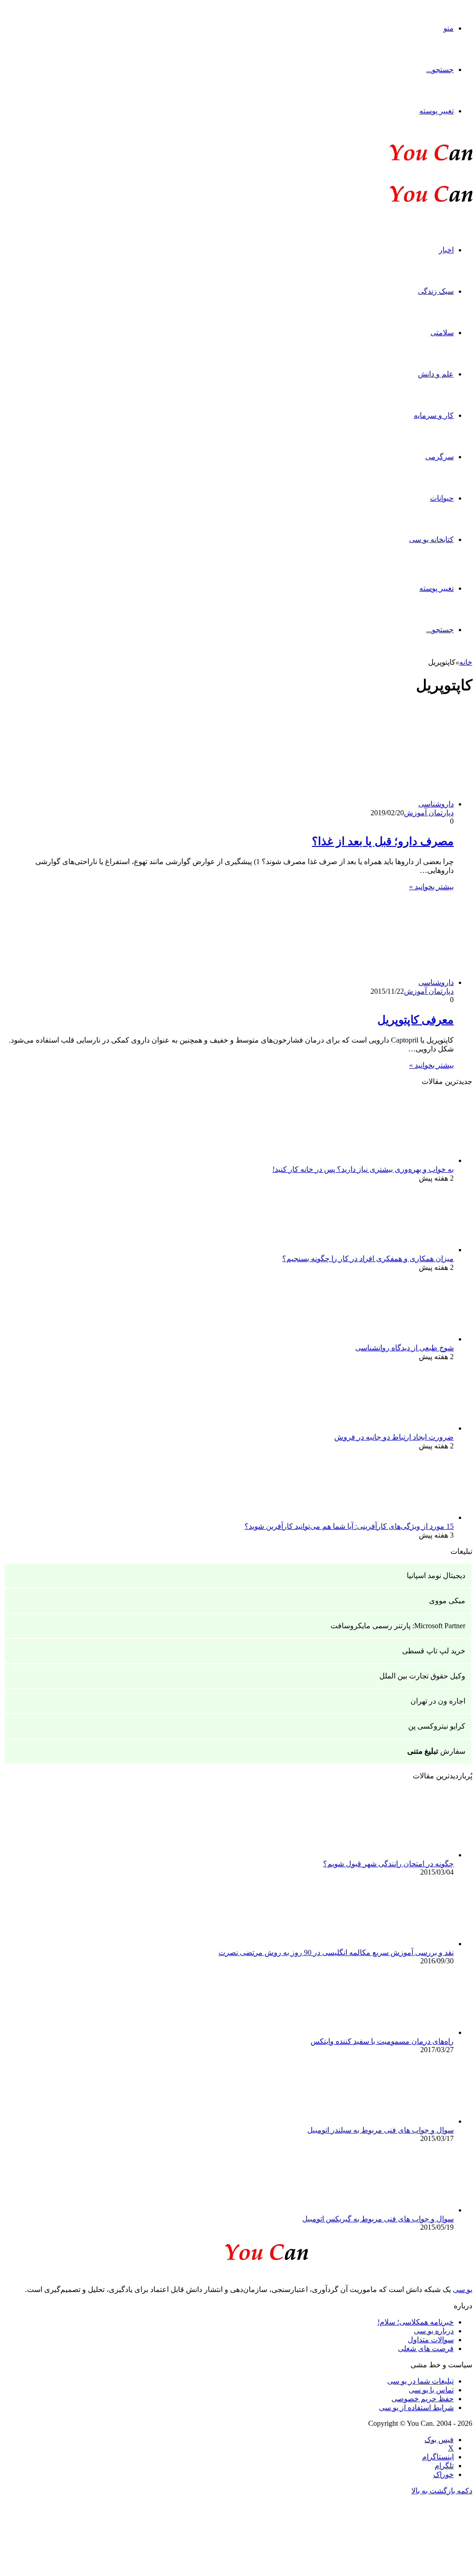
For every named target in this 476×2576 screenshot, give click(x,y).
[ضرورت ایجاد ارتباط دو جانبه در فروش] (403, 1428)
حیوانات (442, 498)
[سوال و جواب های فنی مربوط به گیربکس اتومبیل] (403, 2210)
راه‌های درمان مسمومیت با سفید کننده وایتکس (382, 2041)
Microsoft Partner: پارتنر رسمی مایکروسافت (398, 1626)
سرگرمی (440, 457)
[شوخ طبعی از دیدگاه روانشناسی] (403, 1339)
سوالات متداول (431, 2340)
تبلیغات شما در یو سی (420, 2381)
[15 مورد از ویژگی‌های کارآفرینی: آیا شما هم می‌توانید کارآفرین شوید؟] (403, 1517)
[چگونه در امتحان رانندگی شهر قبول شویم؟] (403, 1855)
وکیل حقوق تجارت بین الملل (422, 1676)
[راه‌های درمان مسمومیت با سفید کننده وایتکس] (403, 2032)
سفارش (436, 1751)
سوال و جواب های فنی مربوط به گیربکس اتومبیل (378, 2219)
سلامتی (442, 333)
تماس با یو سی (431, 2390)
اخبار (446, 250)
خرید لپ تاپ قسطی (434, 1651)
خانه (466, 662)
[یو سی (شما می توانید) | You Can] (238, 2250)
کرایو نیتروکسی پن (437, 1726)
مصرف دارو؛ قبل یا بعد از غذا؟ (383, 841)
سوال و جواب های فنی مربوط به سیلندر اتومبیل (380, 2130)
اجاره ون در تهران (438, 1701)
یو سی (463, 2289)
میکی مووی (447, 1601)
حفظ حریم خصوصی (423, 2399)
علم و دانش (436, 374)
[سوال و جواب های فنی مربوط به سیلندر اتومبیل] (403, 2121)
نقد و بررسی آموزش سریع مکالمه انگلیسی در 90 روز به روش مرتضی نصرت (336, 1952)
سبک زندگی (436, 291)
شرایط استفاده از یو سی (416, 2408)
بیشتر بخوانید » (431, 887)
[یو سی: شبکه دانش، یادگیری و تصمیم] (403, 160)
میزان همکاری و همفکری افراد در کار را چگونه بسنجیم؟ (368, 1258)
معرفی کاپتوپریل (416, 1020)
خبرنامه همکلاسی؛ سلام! (416, 2322)
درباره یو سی (434, 2331)
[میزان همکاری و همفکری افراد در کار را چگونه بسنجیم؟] (403, 1250)
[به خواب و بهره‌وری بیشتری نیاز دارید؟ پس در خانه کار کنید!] (403, 1160)
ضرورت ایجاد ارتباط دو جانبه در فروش (394, 1437)
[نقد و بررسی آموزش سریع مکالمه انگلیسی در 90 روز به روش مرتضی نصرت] (403, 1944)
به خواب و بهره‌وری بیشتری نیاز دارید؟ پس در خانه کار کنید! (363, 1169)
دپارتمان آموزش (429, 813)
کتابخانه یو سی (431, 539)
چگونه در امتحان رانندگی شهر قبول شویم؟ (388, 1864)
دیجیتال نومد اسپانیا (436, 1575)
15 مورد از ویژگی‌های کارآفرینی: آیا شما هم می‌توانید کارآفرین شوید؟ (349, 1526)
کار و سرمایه (434, 415)
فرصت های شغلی (426, 2348)
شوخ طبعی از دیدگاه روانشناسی (404, 1348)
